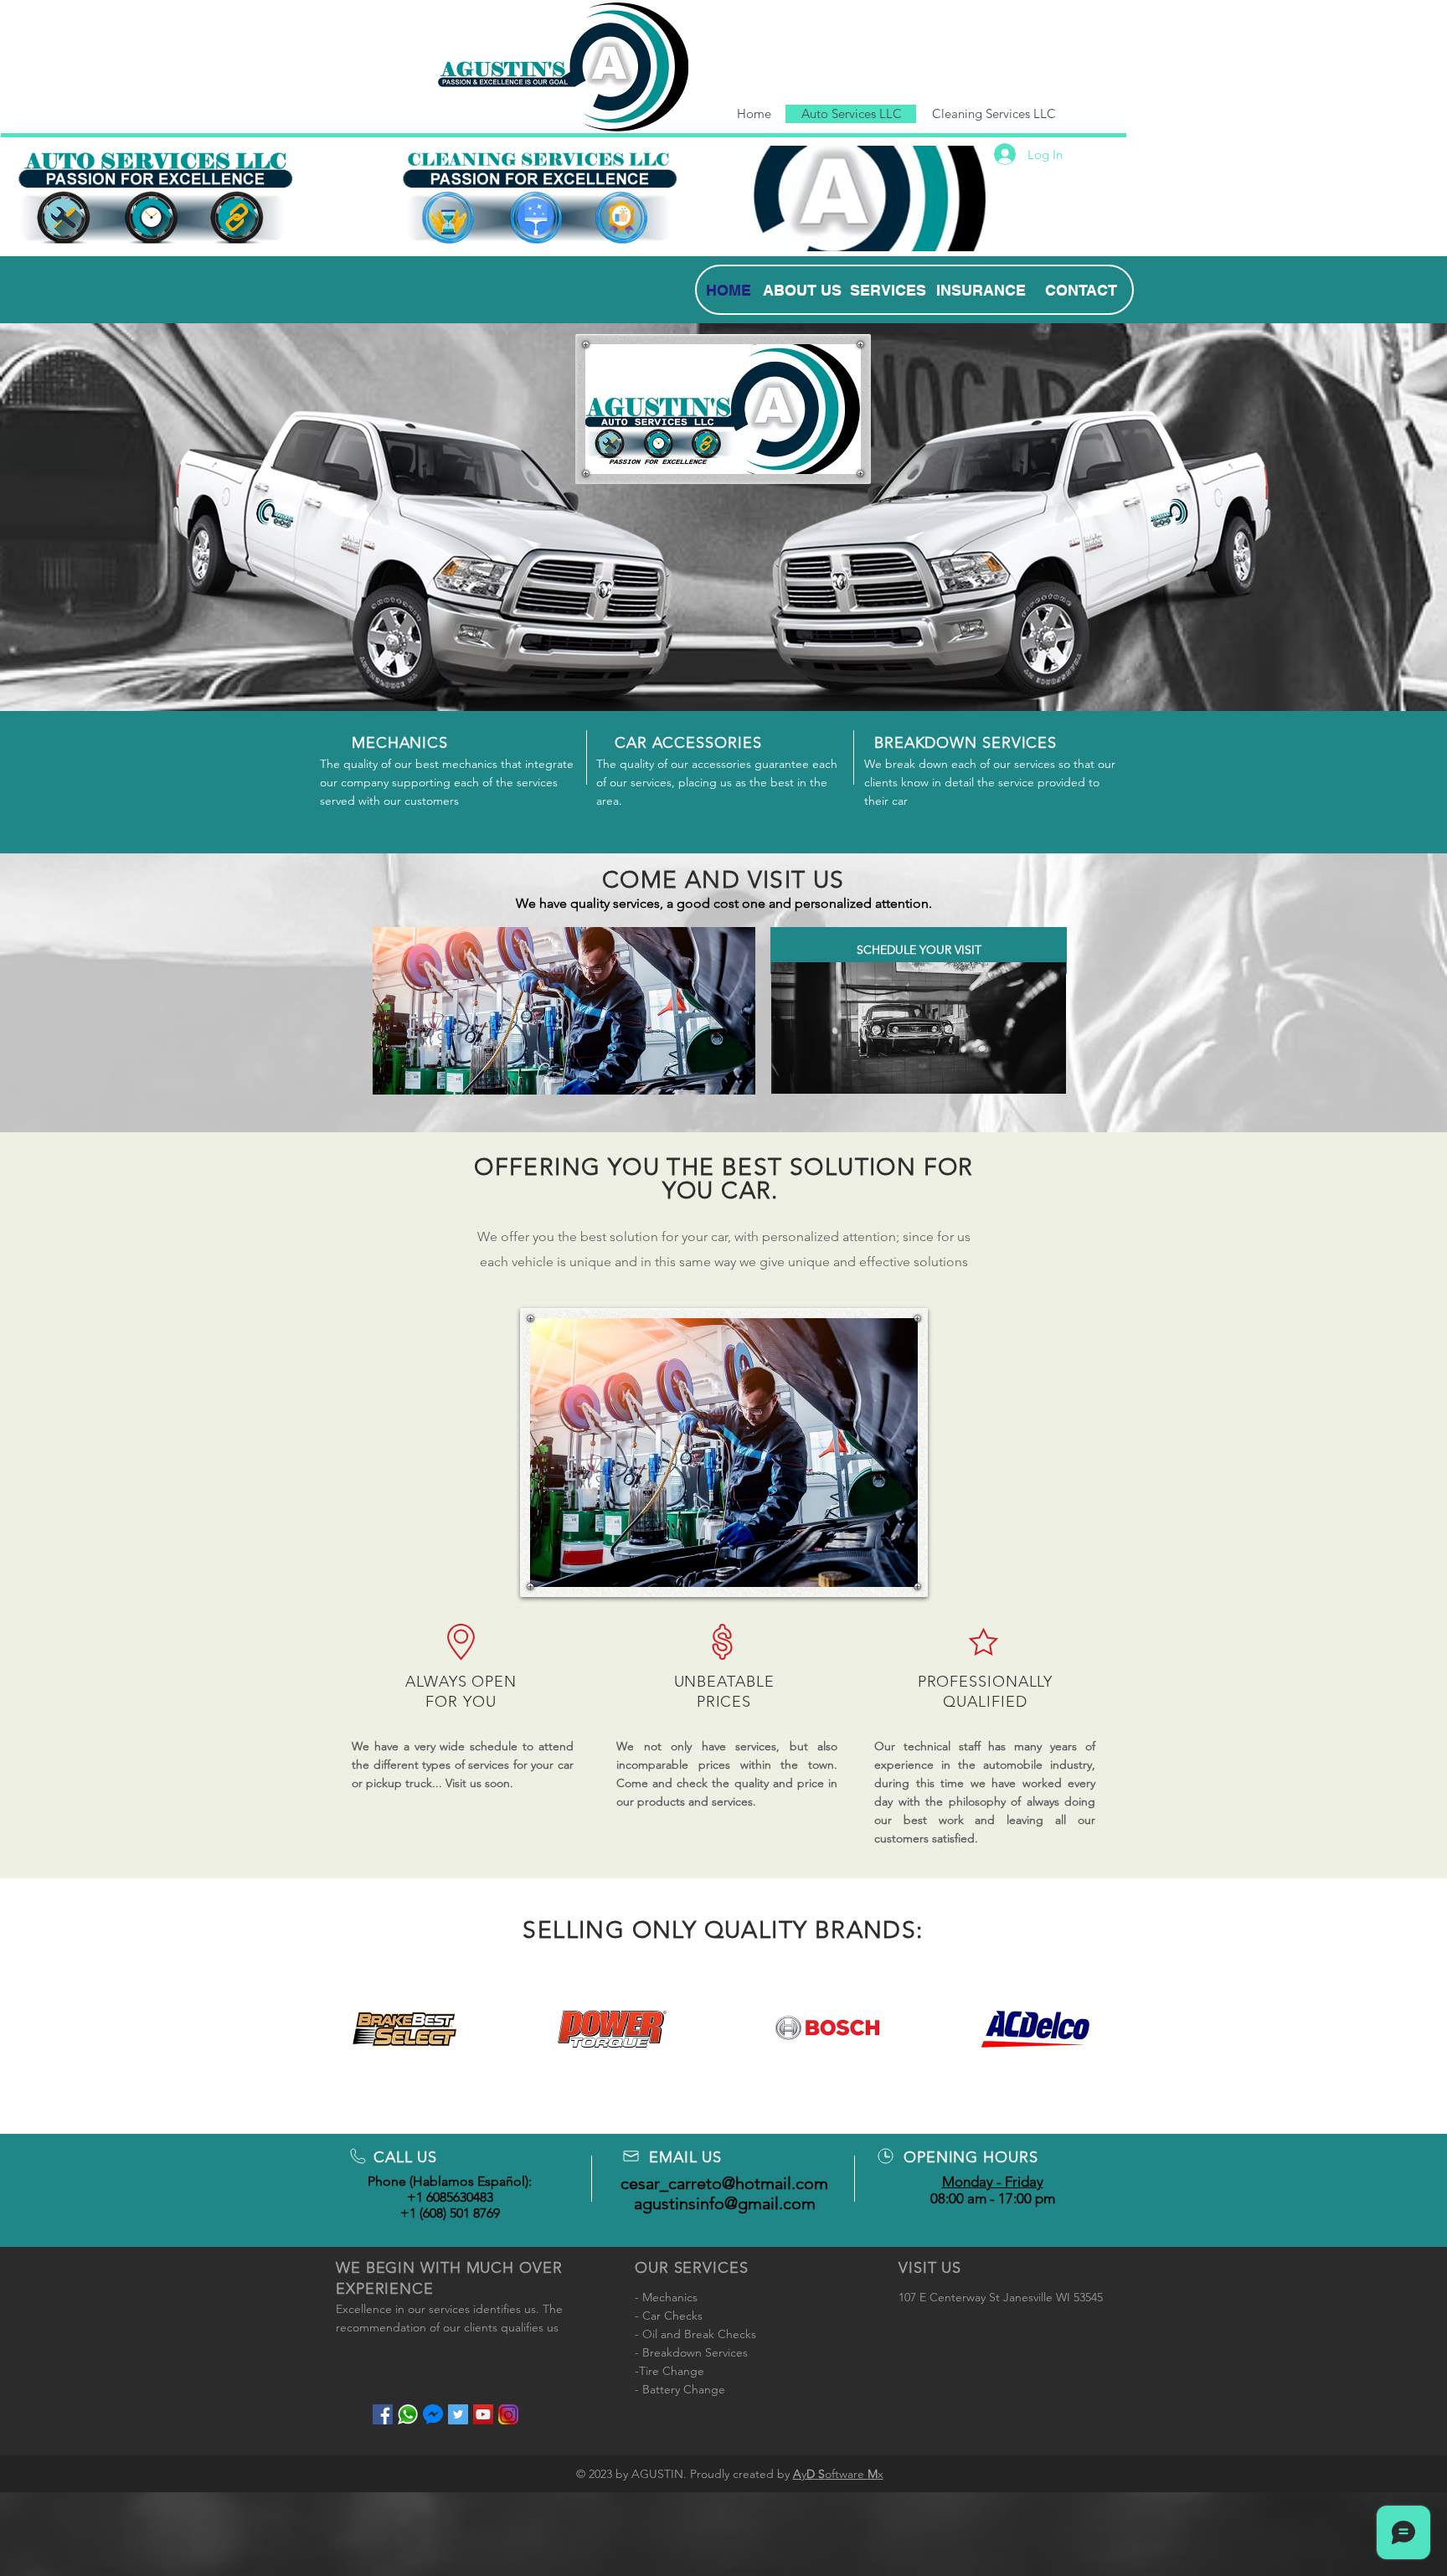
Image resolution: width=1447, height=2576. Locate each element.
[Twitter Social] (458, 2414)
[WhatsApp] (408, 2414)
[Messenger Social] (433, 2414)
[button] (564, 1011)
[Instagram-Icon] (508, 2414)
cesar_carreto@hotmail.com (724, 2183)
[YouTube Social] (483, 2414)
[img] (411, 2029)
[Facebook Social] (383, 2414)
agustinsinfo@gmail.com (725, 2203)
